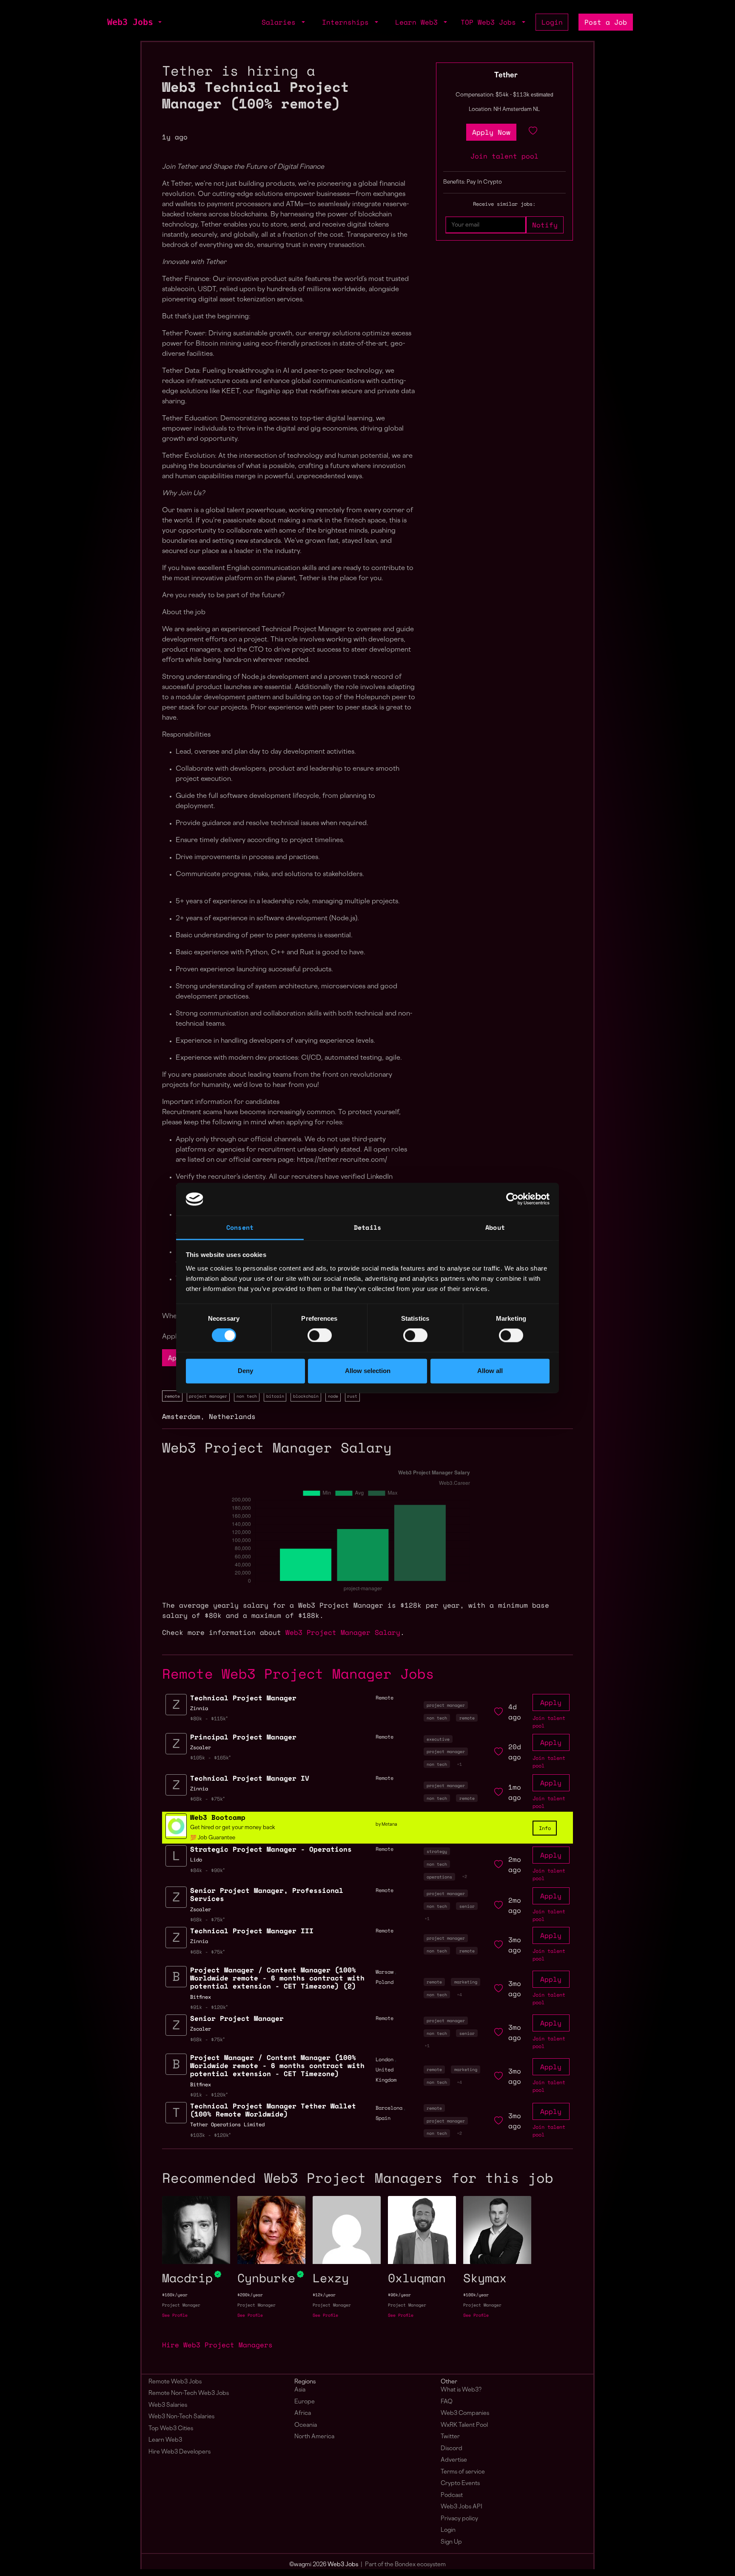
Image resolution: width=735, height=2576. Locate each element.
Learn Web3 (165, 2440)
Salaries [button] (281, 22)
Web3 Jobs (130, 22)
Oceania (306, 2425)
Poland (385, 1982)
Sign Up (451, 2542)
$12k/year (324, 2295)
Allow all (490, 1371)
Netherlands (232, 1416)
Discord (452, 2449)
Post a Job (606, 22)
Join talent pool (504, 156)
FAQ (447, 2402)
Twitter (450, 2437)
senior (467, 1906)
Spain (383, 2118)
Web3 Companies (465, 2413)
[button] (159, 22)
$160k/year (175, 2295)
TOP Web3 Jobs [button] (490, 22)
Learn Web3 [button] (419, 22)
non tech (247, 1396)
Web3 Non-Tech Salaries (181, 2417)
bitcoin (275, 1396)
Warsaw (385, 1972)
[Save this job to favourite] (533, 132)
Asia (300, 2390)
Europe (305, 2402)
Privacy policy (459, 2519)
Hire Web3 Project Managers (217, 2345)
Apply (551, 1702)
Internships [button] (348, 22)
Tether (506, 76)
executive (438, 1739)
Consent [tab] (240, 1227)
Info (545, 1828)
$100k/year (476, 2295)
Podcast (452, 2495)
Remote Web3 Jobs (175, 2382)
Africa (303, 2413)
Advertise (454, 2460)
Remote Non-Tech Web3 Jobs (189, 2393)
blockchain (306, 1396)
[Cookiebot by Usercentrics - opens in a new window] (512, 1199)
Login (552, 22)
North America (314, 2437)
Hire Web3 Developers (179, 2452)
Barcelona (389, 2108)
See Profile (175, 2315)
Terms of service (463, 2472)
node (333, 1396)
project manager (208, 1396)
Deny (245, 1371)
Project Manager (181, 2305)
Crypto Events (460, 2484)
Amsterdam (181, 1416)
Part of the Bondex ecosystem (405, 2565)
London (385, 2059)
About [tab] (495, 1227)
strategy (437, 1851)
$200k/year (250, 2295)
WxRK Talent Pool (464, 2425)
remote (172, 1396)
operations (439, 1877)
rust (352, 1396)
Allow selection (368, 1371)
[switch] (320, 1336)
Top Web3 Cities (171, 2429)
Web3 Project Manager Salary (343, 1632)
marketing (466, 1982)
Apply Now (491, 132)
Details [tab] (367, 1227)
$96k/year (399, 2295)
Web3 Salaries (168, 2405)
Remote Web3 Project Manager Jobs (298, 1674)
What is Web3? (461, 2390)
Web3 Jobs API (462, 2507)
